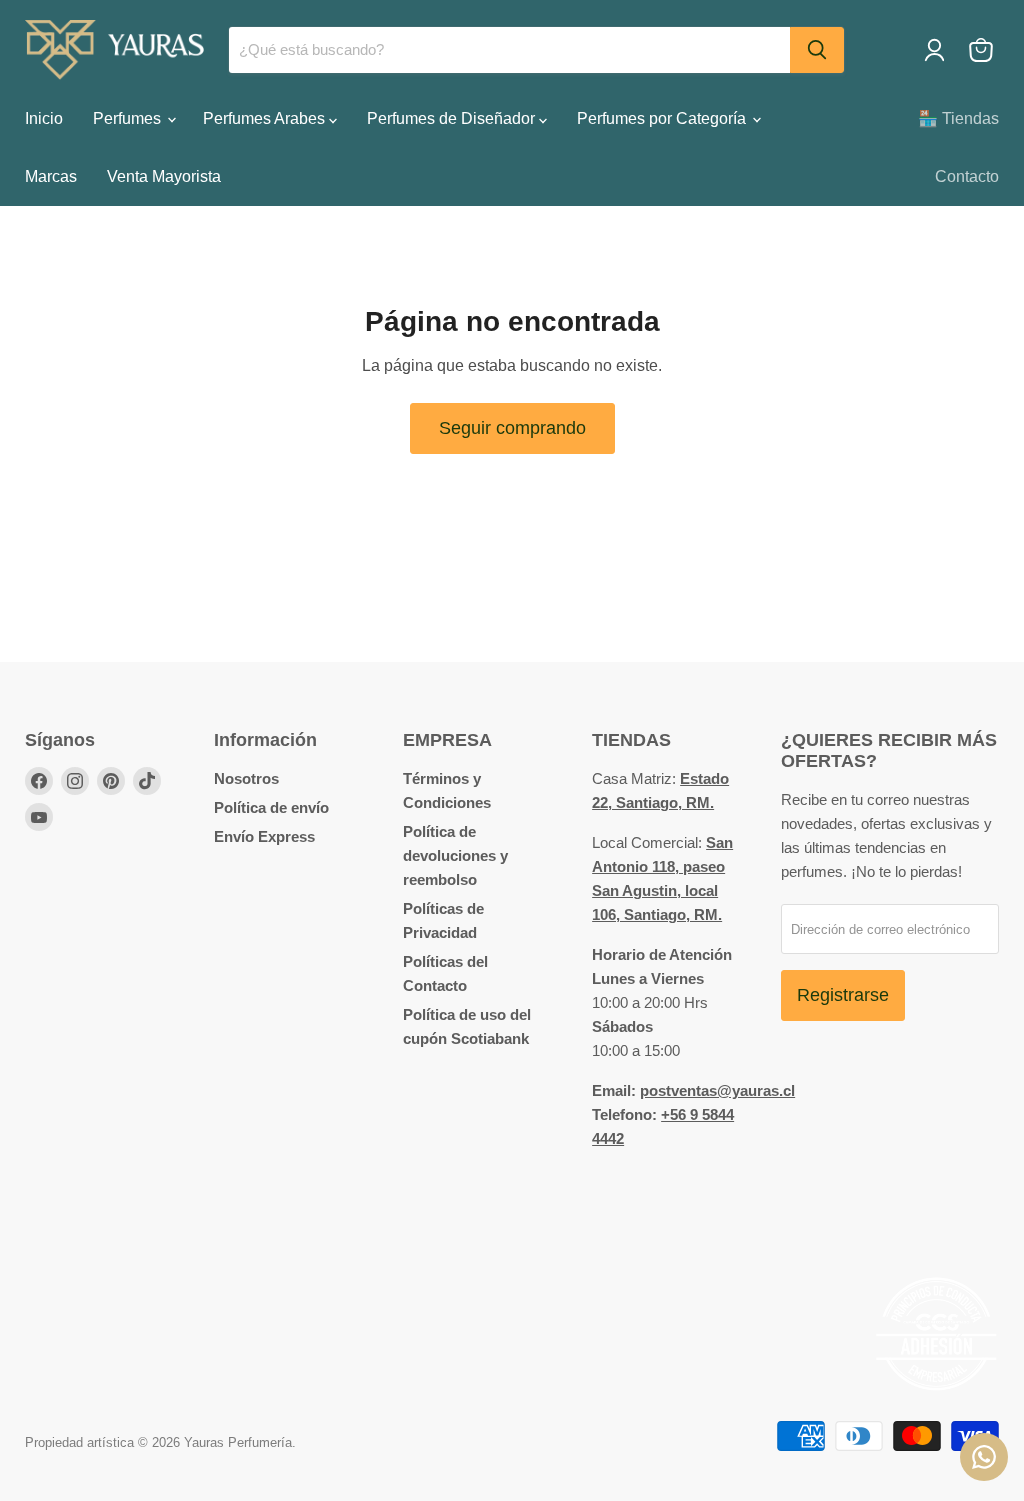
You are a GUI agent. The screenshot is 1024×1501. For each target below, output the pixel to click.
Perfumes (129, 118)
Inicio (44, 118)
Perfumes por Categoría (663, 118)
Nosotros (246, 778)
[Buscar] (817, 50)
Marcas (51, 176)
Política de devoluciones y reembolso (455, 855)
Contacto (967, 176)
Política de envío (271, 807)
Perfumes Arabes (266, 118)
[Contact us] (984, 1457)
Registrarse (843, 995)
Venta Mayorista (164, 176)
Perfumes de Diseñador (453, 118)
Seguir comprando (512, 428)
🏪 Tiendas (958, 118)
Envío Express (264, 836)
